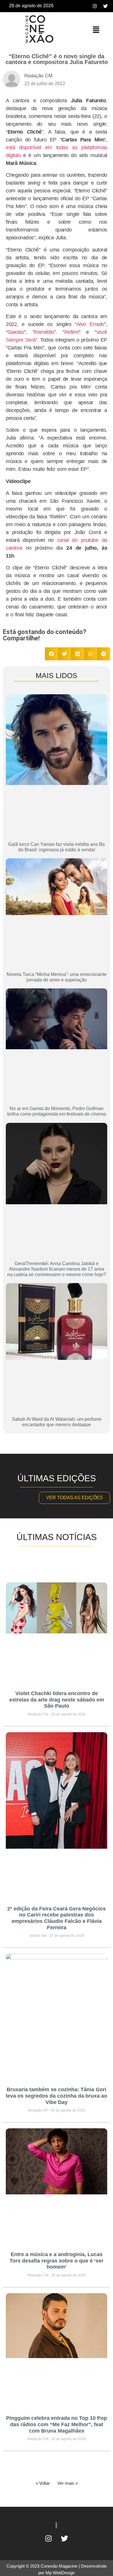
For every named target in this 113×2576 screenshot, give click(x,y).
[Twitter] (105, 6)
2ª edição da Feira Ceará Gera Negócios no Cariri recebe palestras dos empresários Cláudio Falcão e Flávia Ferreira (57, 1918)
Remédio (44, 332)
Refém (72, 332)
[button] (96, 30)
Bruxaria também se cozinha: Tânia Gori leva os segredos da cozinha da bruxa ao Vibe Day (57, 2096)
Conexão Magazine (59, 2566)
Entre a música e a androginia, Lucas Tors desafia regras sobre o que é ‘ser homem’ (57, 2261)
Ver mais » (68, 2483)
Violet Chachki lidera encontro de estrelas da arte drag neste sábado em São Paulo (57, 1700)
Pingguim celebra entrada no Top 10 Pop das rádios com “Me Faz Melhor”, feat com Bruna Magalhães (57, 2424)
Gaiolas (16, 332)
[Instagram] (95, 6)
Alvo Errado (90, 324)
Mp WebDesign (60, 2573)
